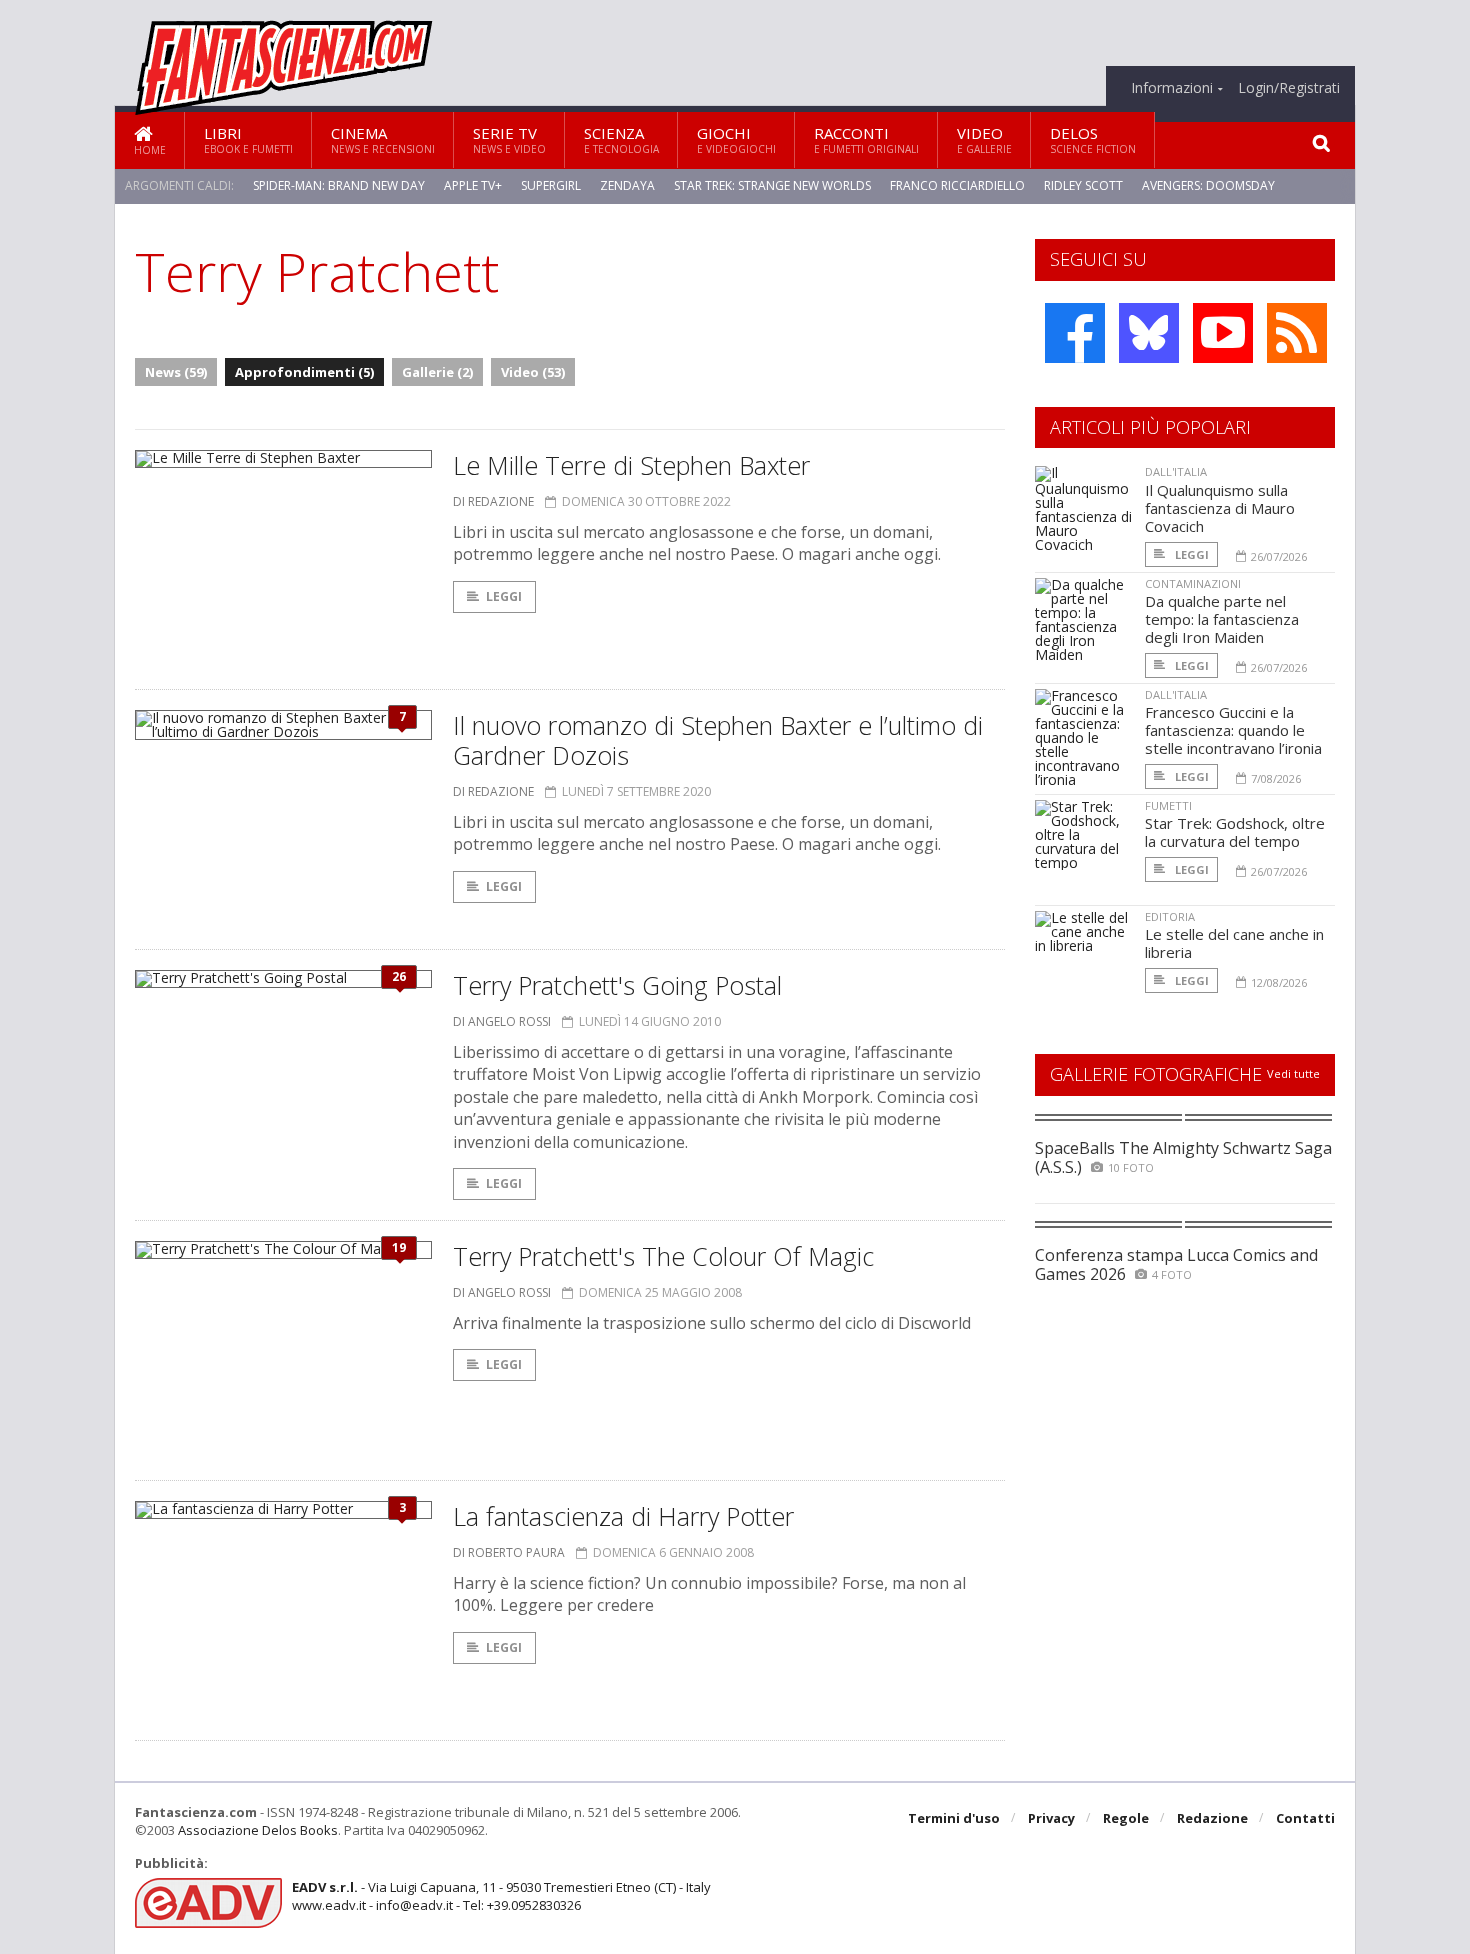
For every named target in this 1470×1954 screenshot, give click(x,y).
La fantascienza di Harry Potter (623, 1516)
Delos (1093, 139)
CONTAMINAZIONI (1193, 583)
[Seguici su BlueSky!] (1149, 333)
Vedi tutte (1293, 1073)
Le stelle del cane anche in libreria (1234, 943)
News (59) (176, 372)
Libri (248, 139)
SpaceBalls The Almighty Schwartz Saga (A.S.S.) (1183, 1157)
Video (984, 139)
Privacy (1051, 1818)
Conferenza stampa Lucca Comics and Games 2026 (1176, 1264)
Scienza (621, 139)
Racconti (866, 139)
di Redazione (493, 501)
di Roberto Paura (509, 1552)
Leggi (504, 596)
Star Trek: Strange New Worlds (772, 185)
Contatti (1305, 1818)
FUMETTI (1168, 805)
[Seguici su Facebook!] (1075, 333)
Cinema (383, 139)
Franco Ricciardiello (957, 185)
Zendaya (627, 185)
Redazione (1212, 1818)
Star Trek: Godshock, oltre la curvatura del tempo (1235, 832)
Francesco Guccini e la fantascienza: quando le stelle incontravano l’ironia (1233, 730)
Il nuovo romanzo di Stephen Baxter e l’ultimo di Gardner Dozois (718, 740)
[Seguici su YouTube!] (1223, 333)
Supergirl (551, 185)
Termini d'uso (954, 1818)
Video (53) (533, 372)
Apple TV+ (473, 185)
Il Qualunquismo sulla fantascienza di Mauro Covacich (1220, 508)
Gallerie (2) (437, 372)
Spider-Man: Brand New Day (339, 185)
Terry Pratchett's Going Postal (617, 985)
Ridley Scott (1083, 185)
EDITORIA (1170, 916)
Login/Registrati (1289, 88)
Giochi (736, 139)
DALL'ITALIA (1176, 471)
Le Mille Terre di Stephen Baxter (631, 465)
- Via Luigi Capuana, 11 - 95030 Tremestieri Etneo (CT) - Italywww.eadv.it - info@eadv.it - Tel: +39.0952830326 (501, 1896)
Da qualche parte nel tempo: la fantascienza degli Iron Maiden (1222, 619)
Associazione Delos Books (258, 1830)
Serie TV (509, 139)
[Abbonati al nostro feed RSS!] (1297, 333)
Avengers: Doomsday (1208, 185)
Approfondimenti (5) (304, 372)
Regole (1126, 1818)
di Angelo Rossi (502, 1021)
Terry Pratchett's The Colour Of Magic (663, 1256)
